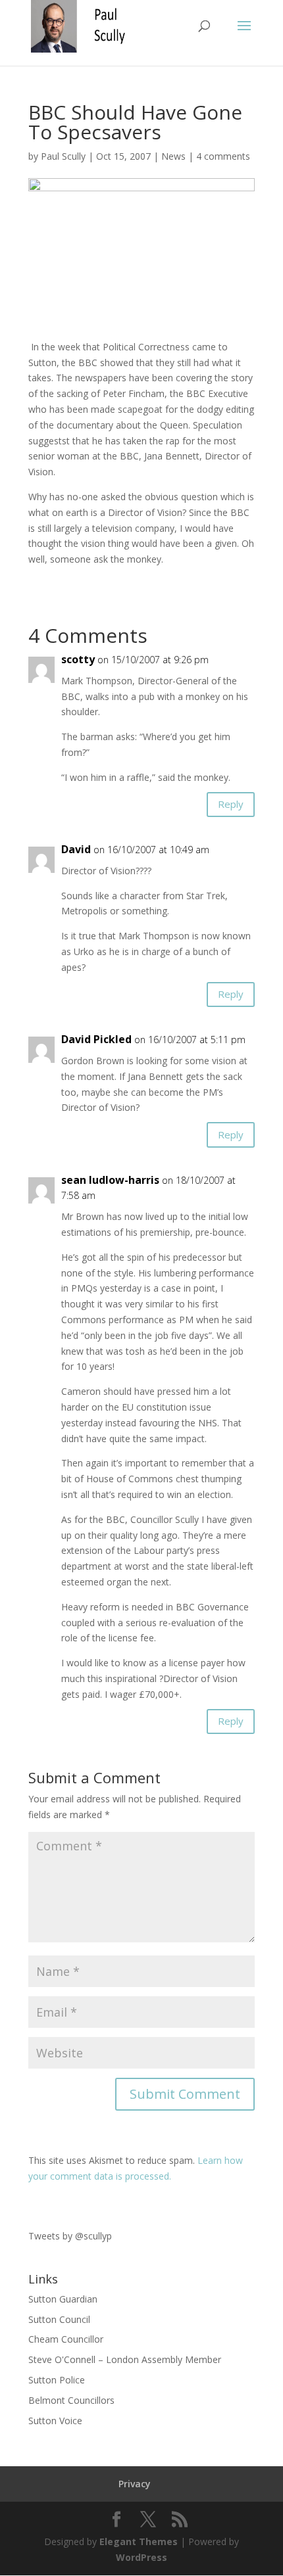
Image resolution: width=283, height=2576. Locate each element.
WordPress (141, 2557)
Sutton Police (57, 2380)
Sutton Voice (55, 2421)
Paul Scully (63, 156)
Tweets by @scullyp (70, 2236)
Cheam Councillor (66, 2339)
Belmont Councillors (71, 2400)
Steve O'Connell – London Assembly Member (125, 2359)
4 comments (223, 156)
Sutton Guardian (63, 2299)
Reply (231, 804)
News (173, 156)
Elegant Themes (139, 2541)
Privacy (135, 2484)
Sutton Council (59, 2319)
